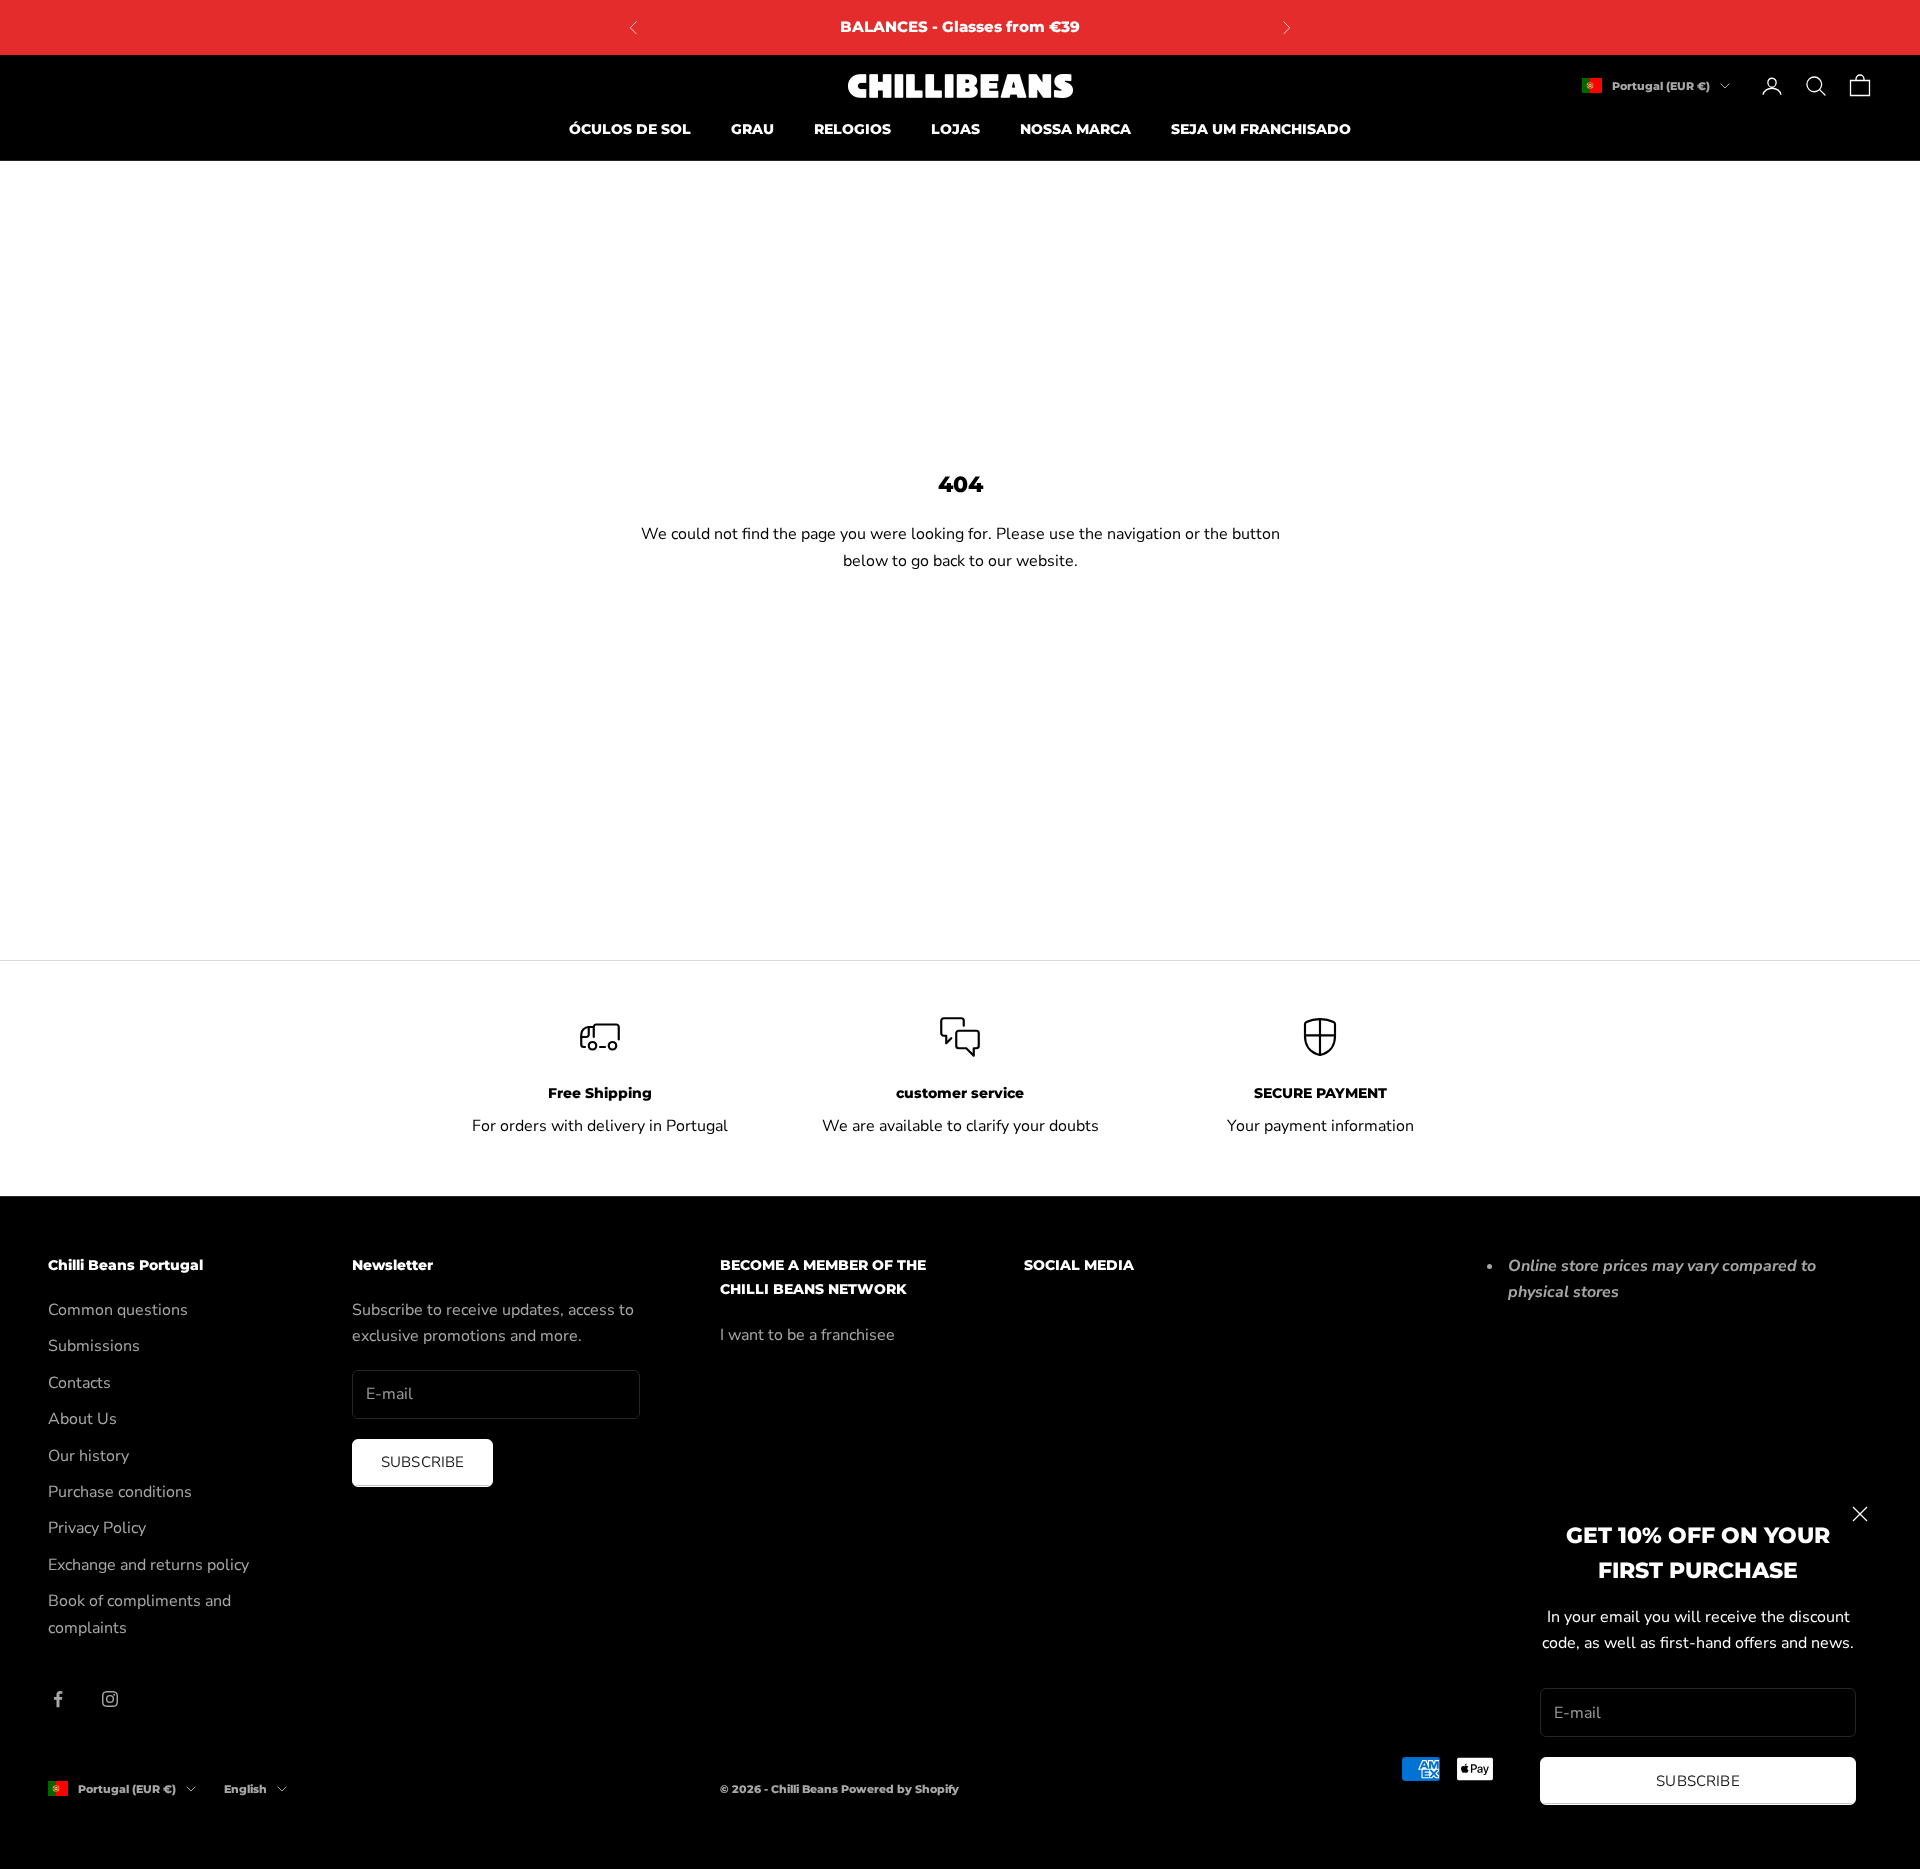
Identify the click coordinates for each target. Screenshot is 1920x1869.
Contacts (79, 1383)
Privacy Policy (97, 1528)
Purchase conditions (120, 1492)
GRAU (752, 129)
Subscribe (1697, 1781)
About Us (82, 1419)
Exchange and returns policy (148, 1565)
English (245, 1789)
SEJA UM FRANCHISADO (1261, 129)
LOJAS (955, 129)
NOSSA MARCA (1075, 129)
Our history (88, 1456)
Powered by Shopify (900, 1789)
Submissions (94, 1346)
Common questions (118, 1310)
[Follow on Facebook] (58, 1699)
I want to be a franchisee (807, 1335)
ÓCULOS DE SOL (630, 129)
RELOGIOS (852, 129)
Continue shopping (960, 630)
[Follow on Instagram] (110, 1699)
